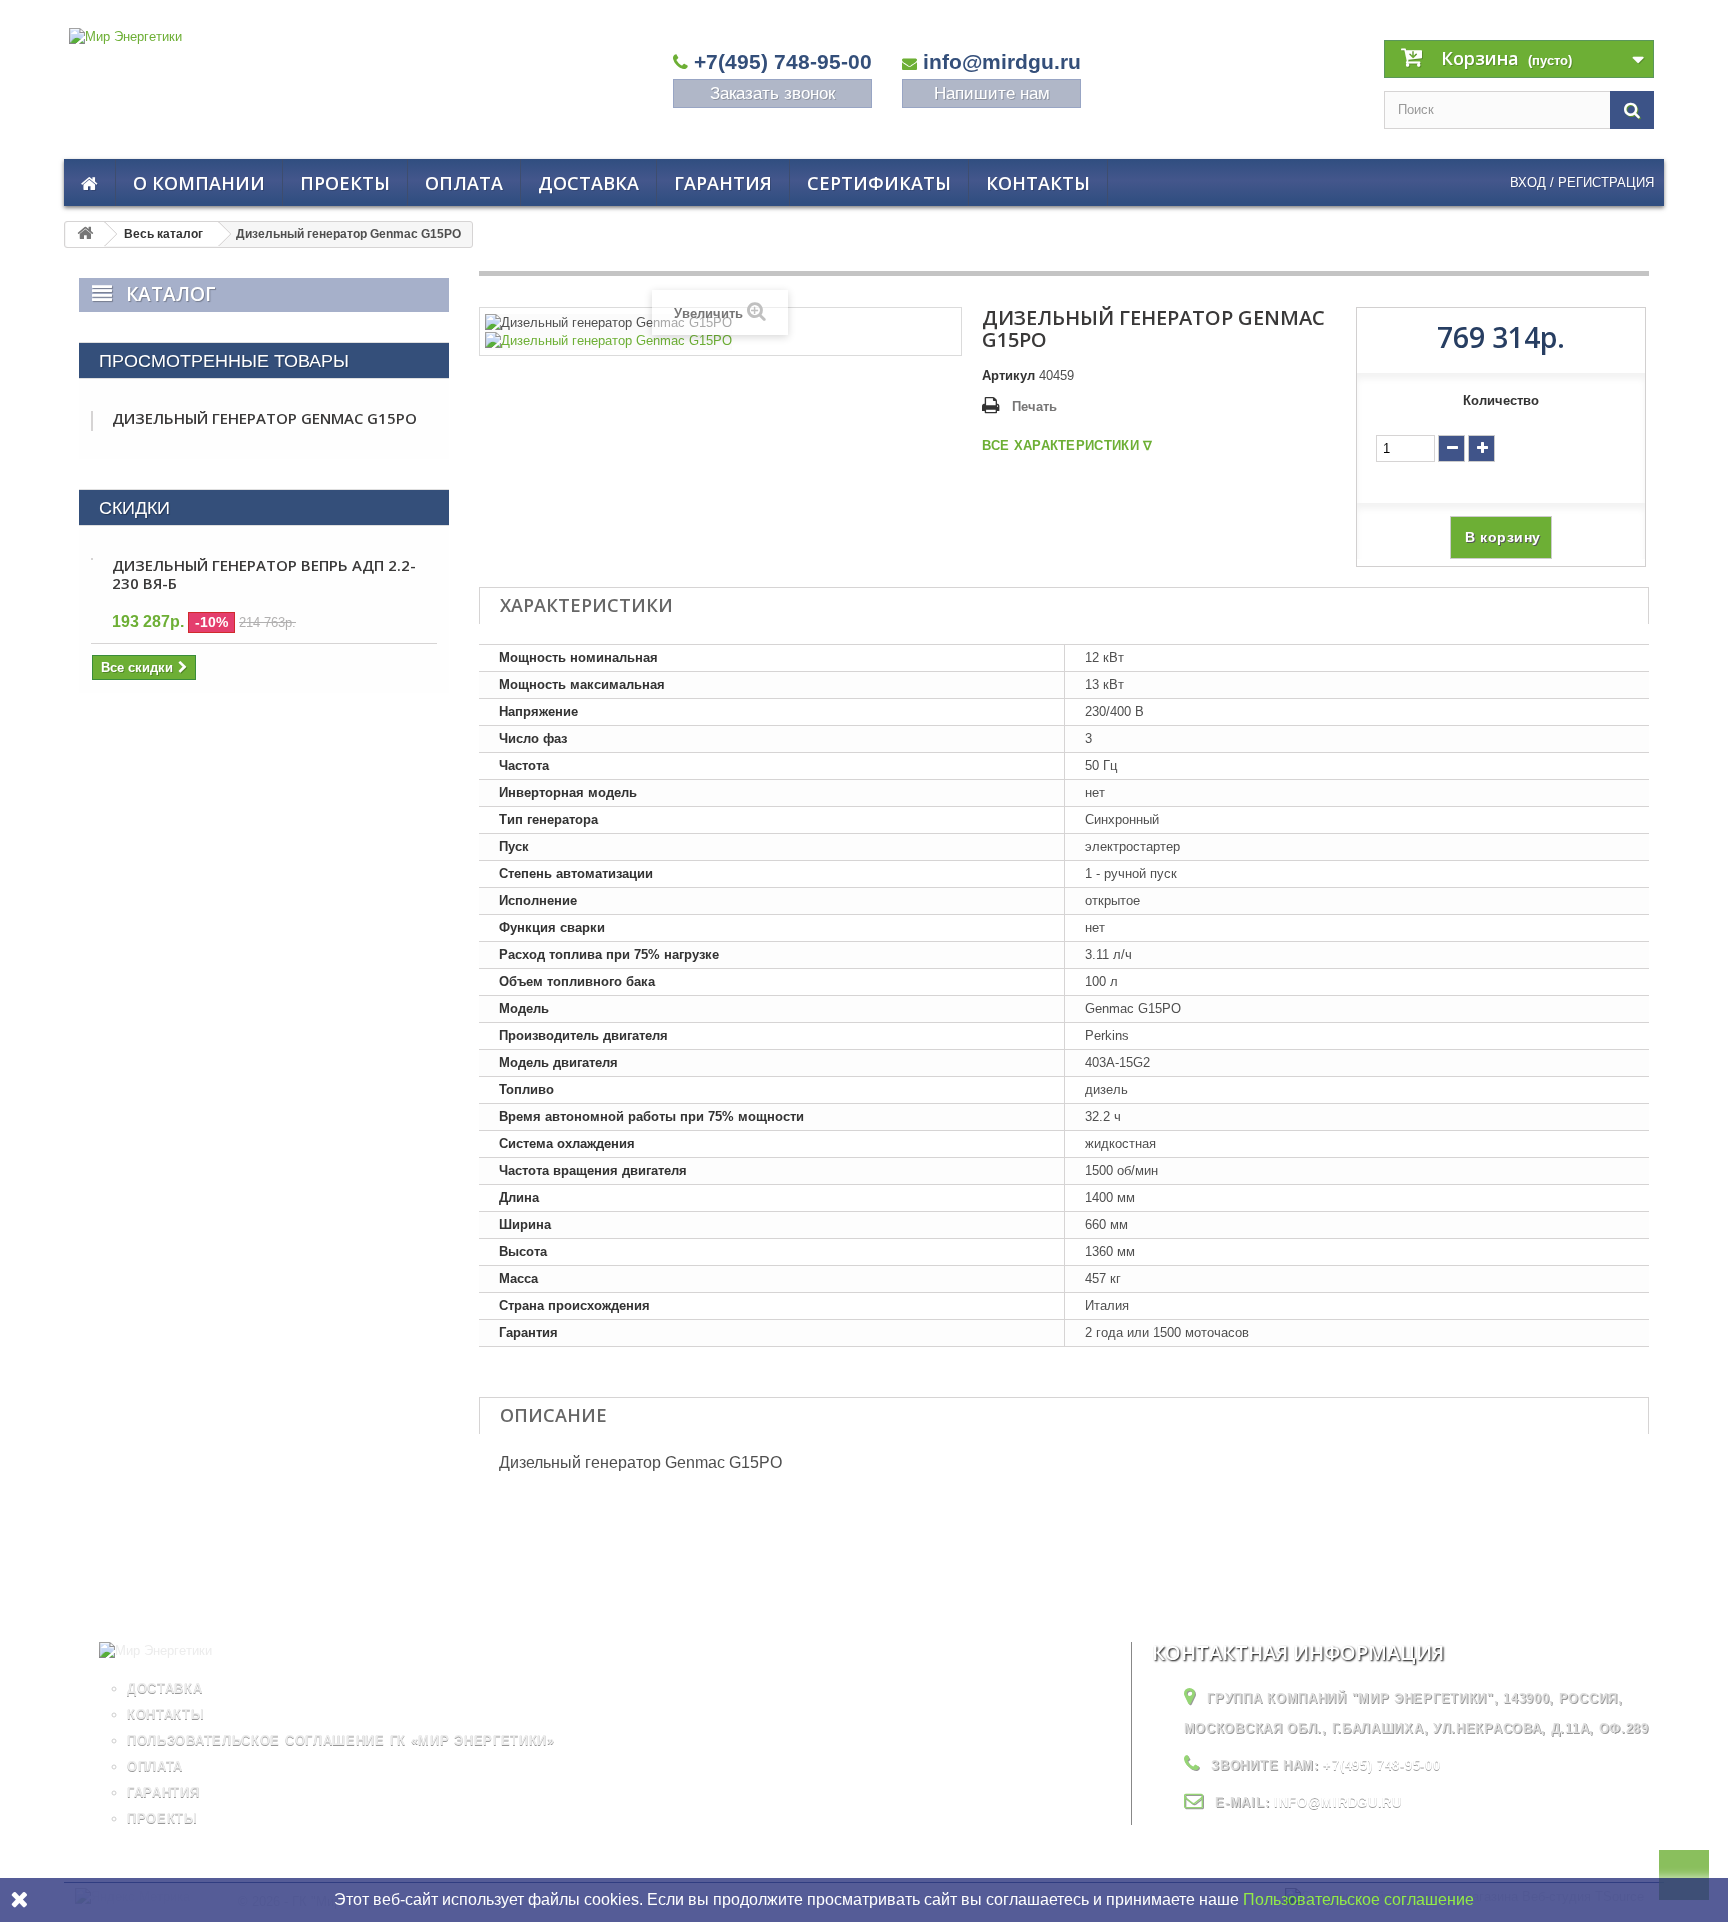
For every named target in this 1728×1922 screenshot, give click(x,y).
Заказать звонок (772, 93)
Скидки (134, 508)
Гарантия (723, 183)
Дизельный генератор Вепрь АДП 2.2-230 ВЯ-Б (264, 574)
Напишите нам (992, 93)
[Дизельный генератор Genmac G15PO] (608, 340)
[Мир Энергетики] (269, 74)
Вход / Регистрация (1582, 182)
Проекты (345, 183)
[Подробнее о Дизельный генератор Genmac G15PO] (92, 421)
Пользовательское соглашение (1358, 1899)
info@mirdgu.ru (1002, 61)
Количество (1501, 400)
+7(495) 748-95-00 (783, 61)
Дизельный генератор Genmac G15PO (264, 418)
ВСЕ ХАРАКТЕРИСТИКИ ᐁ (1067, 445)
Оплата (464, 183)
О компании (199, 183)
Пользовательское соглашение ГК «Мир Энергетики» (341, 1740)
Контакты (1038, 183)
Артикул (1008, 375)
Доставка (588, 183)
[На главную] (85, 234)
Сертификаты (879, 183)
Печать (1034, 406)
